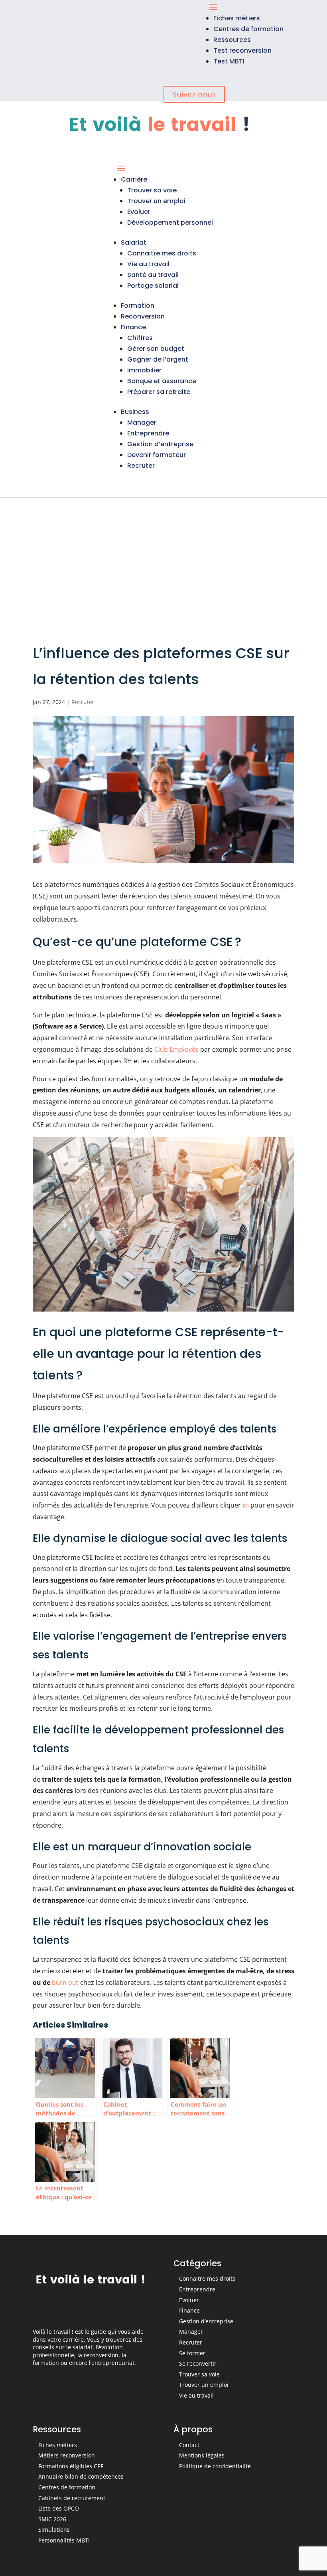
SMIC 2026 (52, 2519)
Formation (138, 306)
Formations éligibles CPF (71, 2466)
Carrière (134, 179)
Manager (142, 422)
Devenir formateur (157, 455)
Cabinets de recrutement (72, 2498)
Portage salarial (153, 286)
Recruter (141, 466)
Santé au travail (153, 275)
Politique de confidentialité (215, 2466)
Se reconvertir (198, 2363)
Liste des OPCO (59, 2508)
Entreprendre (148, 433)
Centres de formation (248, 29)
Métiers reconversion (67, 2455)
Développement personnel (170, 223)
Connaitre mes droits (162, 253)
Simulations (54, 2530)
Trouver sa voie (152, 190)
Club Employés (176, 1049)
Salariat (134, 242)
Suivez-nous (194, 94)
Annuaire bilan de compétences (81, 2476)
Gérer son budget (156, 349)
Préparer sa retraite (159, 392)
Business (135, 412)
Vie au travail (148, 264)
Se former (192, 2353)
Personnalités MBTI (64, 2540)
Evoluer (139, 212)
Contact (189, 2445)
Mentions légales (202, 2455)
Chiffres (140, 338)
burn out (65, 1982)
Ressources (232, 40)
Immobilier (144, 370)
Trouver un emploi (156, 201)
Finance (133, 327)
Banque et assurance (162, 381)
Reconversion (143, 316)
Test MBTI (229, 61)
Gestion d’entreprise (160, 444)
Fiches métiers (237, 18)
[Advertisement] (163, 558)
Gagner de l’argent (158, 359)
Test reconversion (242, 50)
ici (246, 1505)
